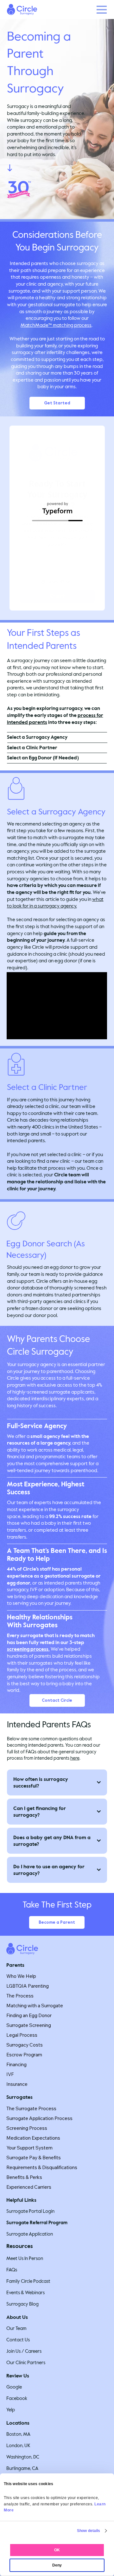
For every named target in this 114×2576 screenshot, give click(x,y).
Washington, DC (23, 2457)
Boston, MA (18, 2434)
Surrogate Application (30, 2234)
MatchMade (35, 325)
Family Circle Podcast (28, 2281)
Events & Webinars (25, 2293)
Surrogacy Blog (22, 2304)
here (75, 1758)
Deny (57, 2565)
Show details (89, 2531)
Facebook (17, 2398)
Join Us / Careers (24, 2351)
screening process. (28, 1649)
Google (14, 2387)
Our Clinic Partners (26, 2363)
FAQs (12, 2270)
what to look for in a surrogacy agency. (55, 903)
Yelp (11, 2410)
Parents (15, 1965)
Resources (20, 2246)
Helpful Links (21, 2200)
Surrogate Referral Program (37, 2223)
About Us (17, 2317)
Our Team (16, 2328)
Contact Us (18, 2340)
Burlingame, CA (22, 2468)
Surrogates (19, 2097)
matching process (72, 325)
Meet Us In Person (25, 2258)
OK (57, 2550)
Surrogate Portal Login (30, 2211)
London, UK (18, 2446)
